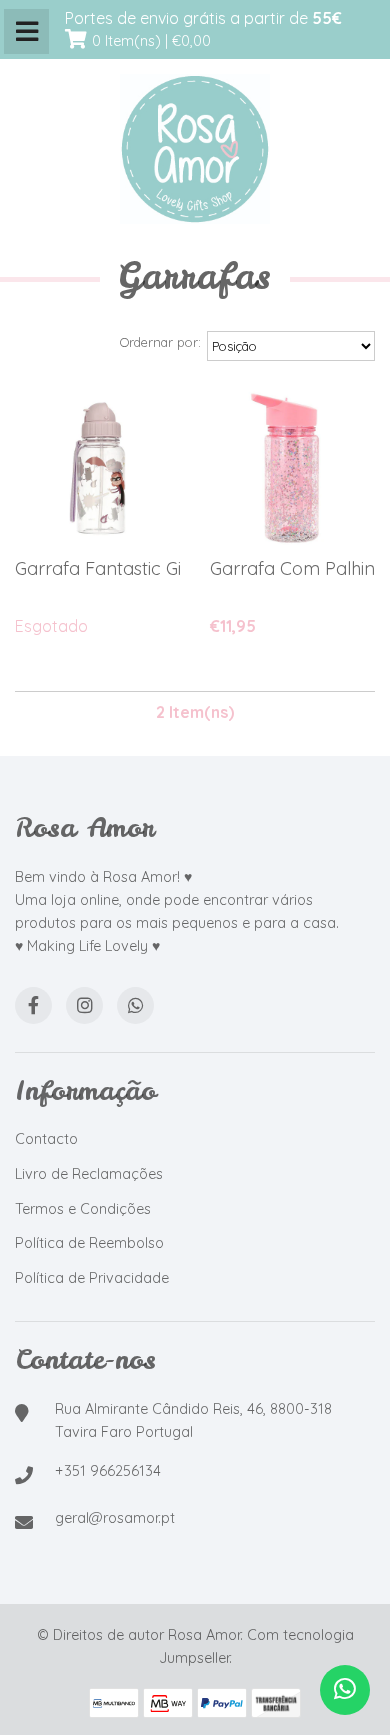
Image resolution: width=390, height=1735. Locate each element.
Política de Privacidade (92, 1278)
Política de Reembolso (89, 1243)
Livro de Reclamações (89, 1174)
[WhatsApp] (135, 1005)
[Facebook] (33, 1005)
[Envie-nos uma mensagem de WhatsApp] (345, 1690)
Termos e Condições (83, 1209)
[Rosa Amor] (195, 150)
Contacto (46, 1139)
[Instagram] (84, 1005)
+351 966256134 (108, 1471)
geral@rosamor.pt (115, 1518)
